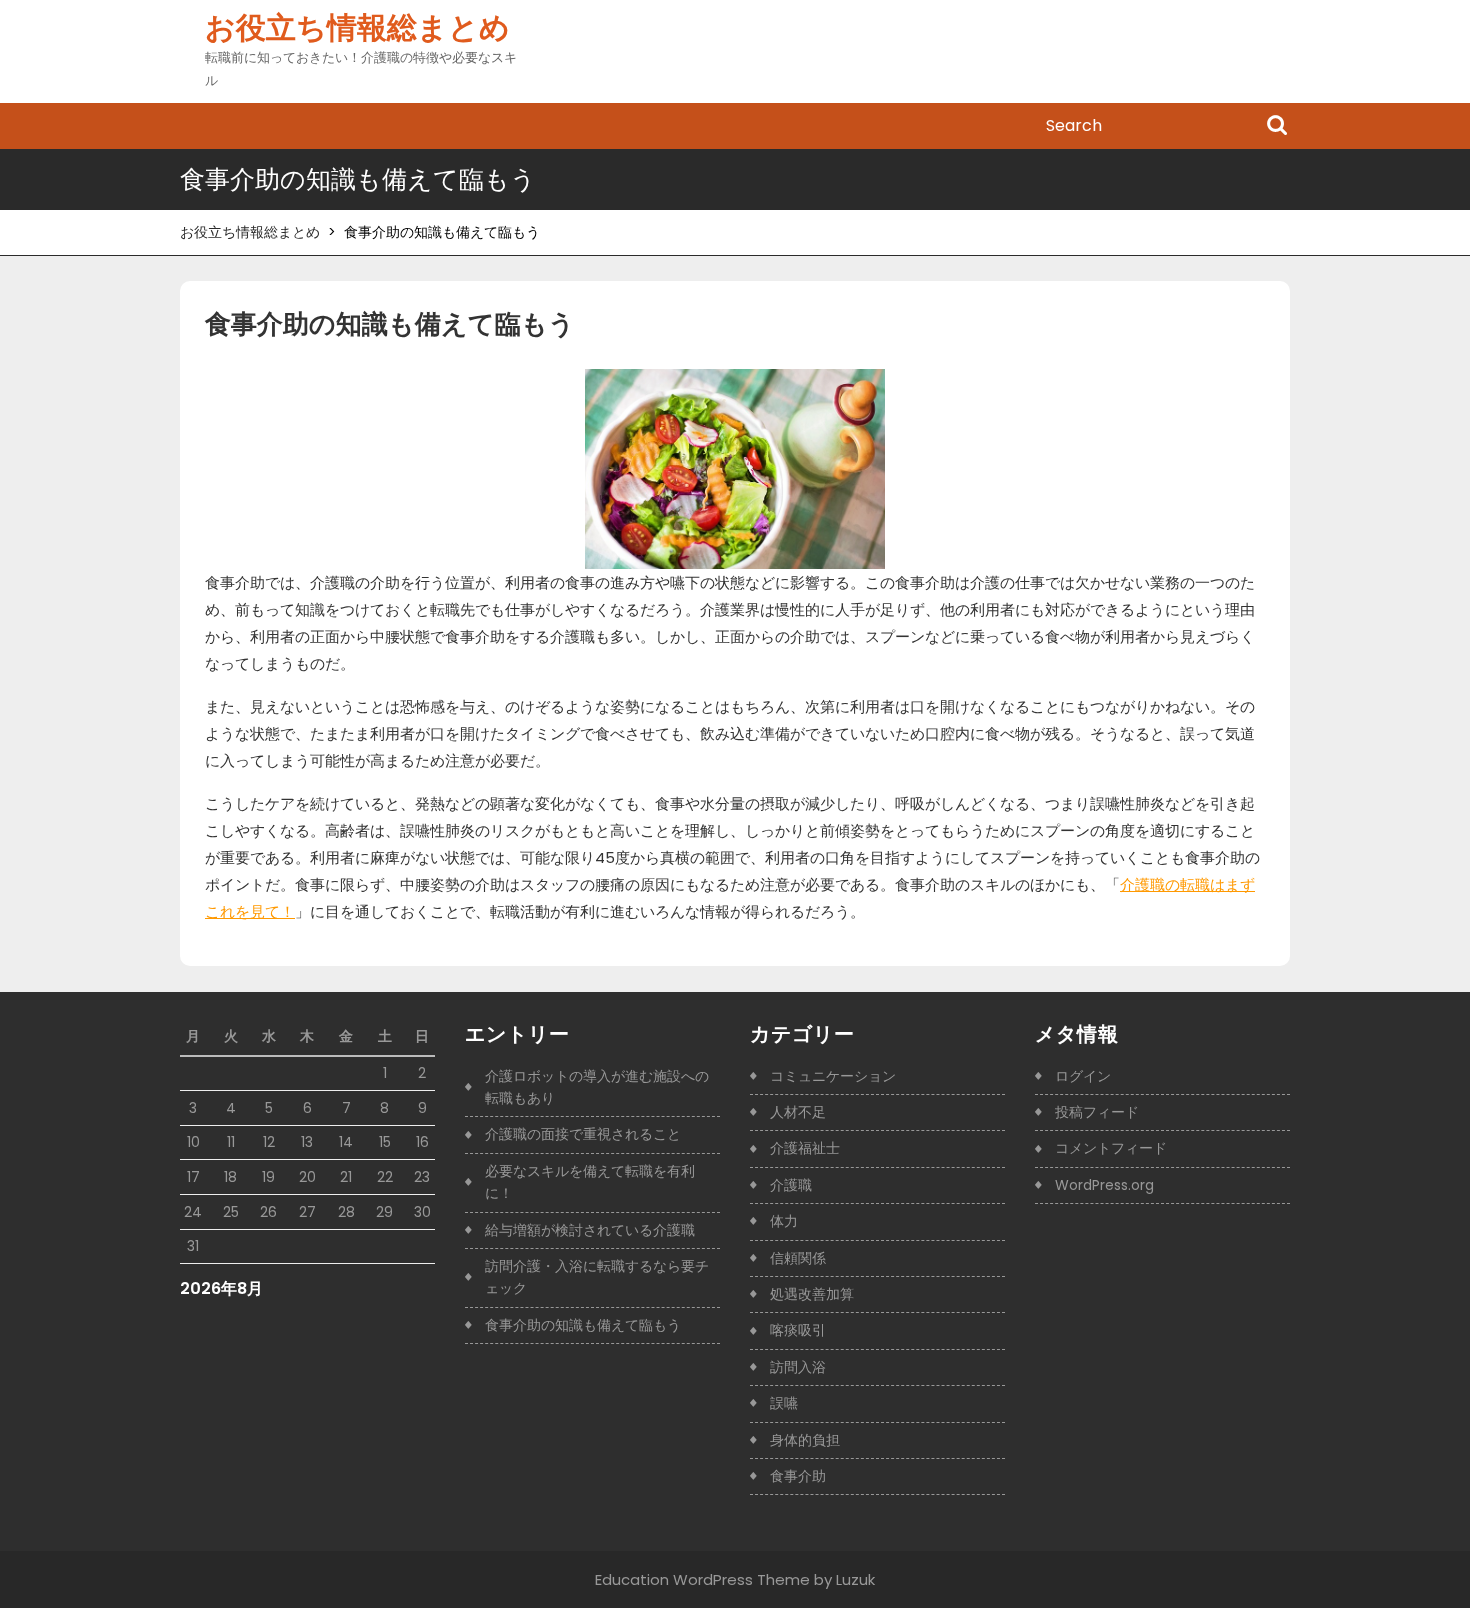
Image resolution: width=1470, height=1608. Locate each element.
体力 (784, 1221)
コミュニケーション (833, 1076)
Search (1277, 127)
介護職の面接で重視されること (583, 1134)
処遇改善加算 (812, 1294)
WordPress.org (1104, 1185)
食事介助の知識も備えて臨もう (583, 1325)
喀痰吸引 (798, 1330)
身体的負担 (805, 1440)
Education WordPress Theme (702, 1579)
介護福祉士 (805, 1148)
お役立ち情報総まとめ (357, 27)
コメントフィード (1111, 1148)
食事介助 (798, 1476)
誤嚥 (784, 1403)
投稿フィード (1097, 1112)
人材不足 (798, 1112)
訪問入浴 (798, 1367)
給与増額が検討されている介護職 (590, 1230)
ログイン (1083, 1076)
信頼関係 (798, 1258)
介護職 (791, 1185)
